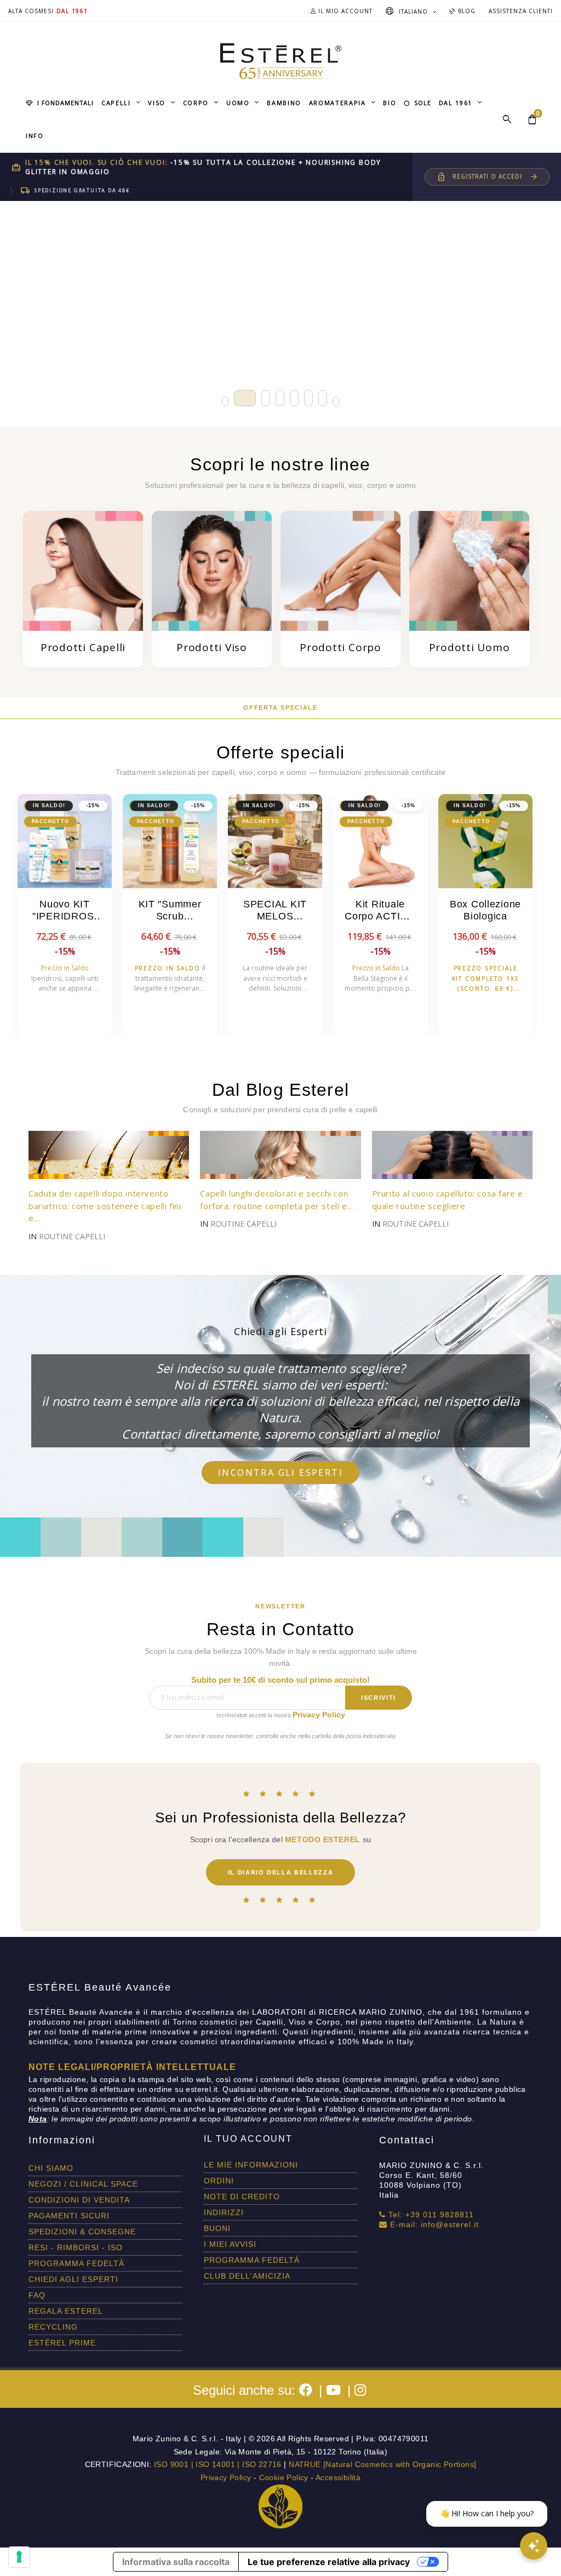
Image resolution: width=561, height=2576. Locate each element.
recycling (53, 2327)
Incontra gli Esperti (280, 1473)
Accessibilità (338, 2477)
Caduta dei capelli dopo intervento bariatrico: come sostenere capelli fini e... (105, 1206)
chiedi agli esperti (73, 2279)
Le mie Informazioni (251, 2165)
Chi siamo (51, 2168)
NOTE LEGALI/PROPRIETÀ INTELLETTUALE (132, 2067)
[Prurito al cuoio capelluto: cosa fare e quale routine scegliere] (452, 1154)
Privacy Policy (319, 1715)
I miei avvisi (230, 2244)
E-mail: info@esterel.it (433, 2224)
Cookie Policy (284, 2477)
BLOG (466, 11)
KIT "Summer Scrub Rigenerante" (170, 911)
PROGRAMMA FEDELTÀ (252, 2260)
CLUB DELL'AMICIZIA (247, 2276)
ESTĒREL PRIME (62, 2343)
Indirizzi (224, 2212)
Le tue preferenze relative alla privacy (329, 2562)
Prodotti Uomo (470, 647)
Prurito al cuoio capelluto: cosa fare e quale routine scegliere (448, 1200)
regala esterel (66, 2311)
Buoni (217, 2228)
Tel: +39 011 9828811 (430, 2215)
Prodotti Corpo (340, 647)
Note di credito (242, 2196)
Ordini (219, 2181)
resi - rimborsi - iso (76, 2247)
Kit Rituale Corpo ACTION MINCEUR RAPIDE (380, 911)
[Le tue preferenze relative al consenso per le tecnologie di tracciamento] (19, 2557)
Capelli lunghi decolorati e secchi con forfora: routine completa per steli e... (276, 1200)
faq (37, 2295)
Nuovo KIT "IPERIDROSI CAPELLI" (65, 911)
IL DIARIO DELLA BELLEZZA (281, 1872)
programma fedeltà (76, 2263)
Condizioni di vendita (79, 2200)
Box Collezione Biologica (485, 910)
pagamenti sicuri (69, 2216)
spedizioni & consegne (82, 2232)
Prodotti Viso (212, 647)
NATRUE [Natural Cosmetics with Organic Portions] (382, 2464)
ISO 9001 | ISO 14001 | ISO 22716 (218, 2464)
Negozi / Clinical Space (83, 2184)
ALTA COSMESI (31, 11)
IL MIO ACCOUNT (344, 11)
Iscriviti (379, 1698)
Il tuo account (248, 2139)
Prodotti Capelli (83, 647)
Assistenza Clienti (521, 11)
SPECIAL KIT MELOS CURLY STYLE (275, 911)
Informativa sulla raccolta (176, 2562)
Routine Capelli (72, 1236)
